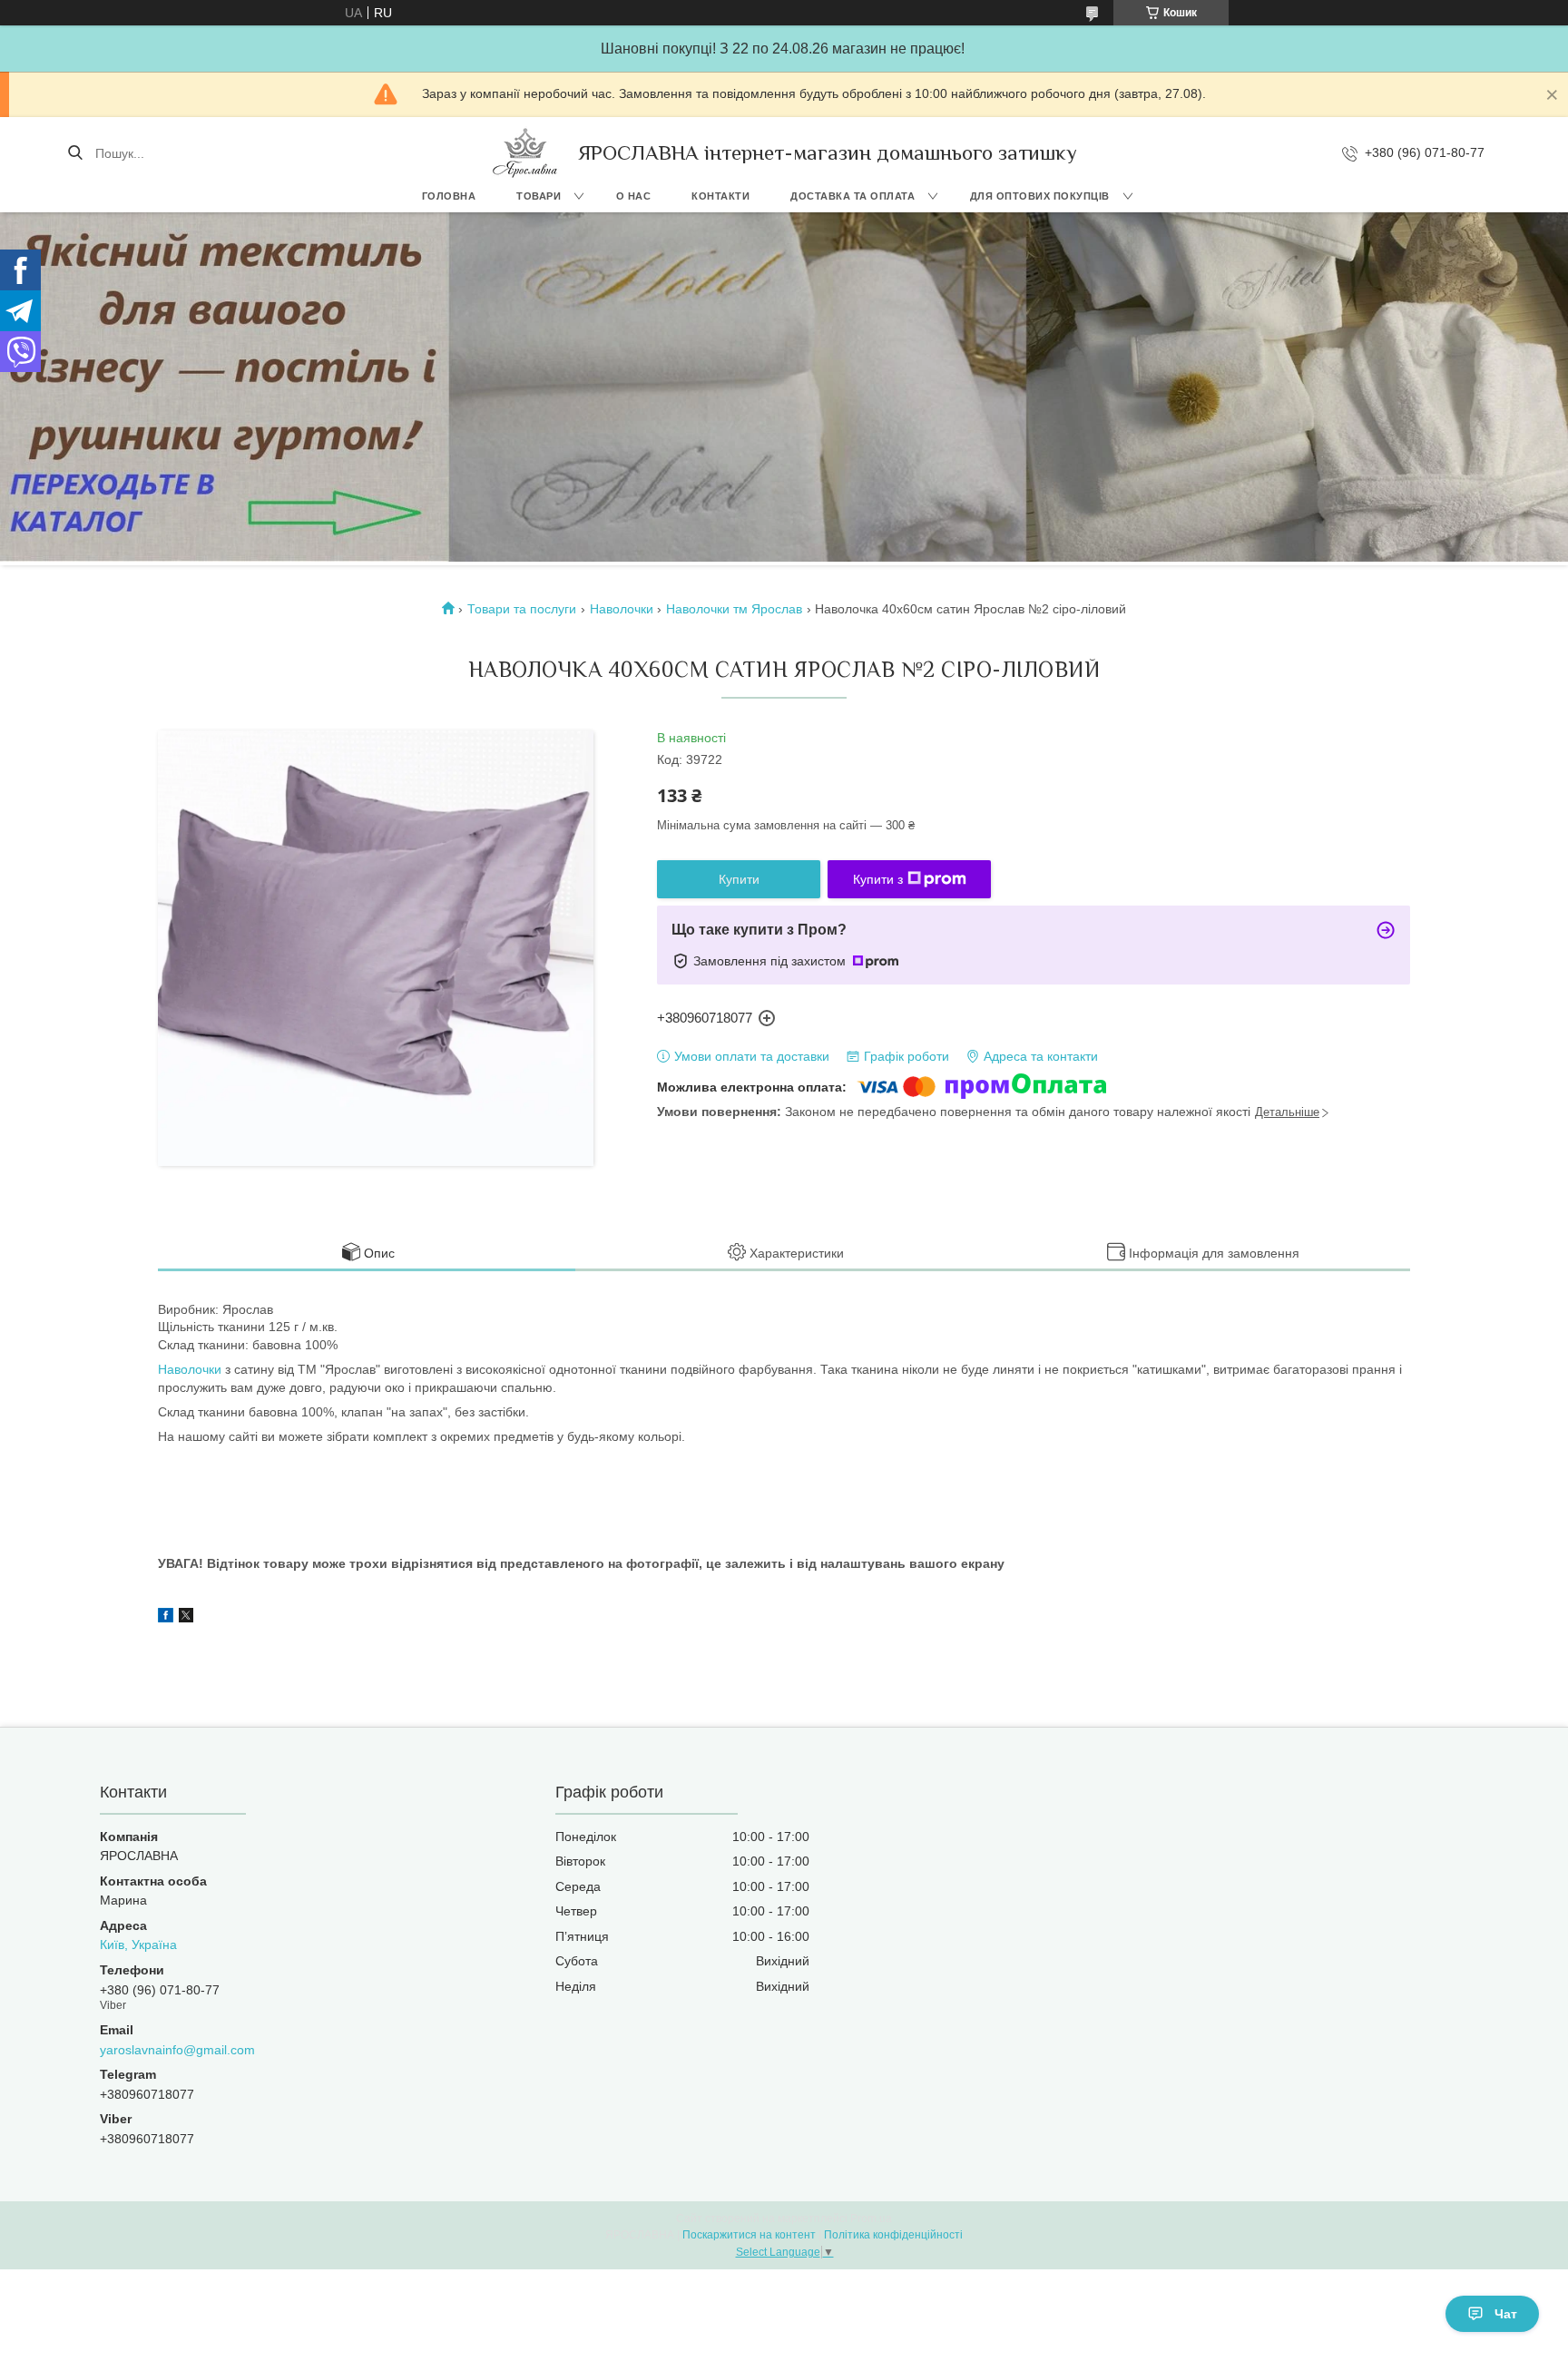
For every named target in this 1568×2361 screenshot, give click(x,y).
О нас (634, 196)
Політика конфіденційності (893, 2235)
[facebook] (166, 1618)
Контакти (720, 196)
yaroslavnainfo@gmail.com (177, 2050)
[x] (186, 1618)
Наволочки (622, 609)
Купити (739, 879)
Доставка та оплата (853, 196)
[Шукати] (75, 153)
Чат (1506, 2314)
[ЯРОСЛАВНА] (525, 153)
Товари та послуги (522, 609)
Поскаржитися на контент (749, 2235)
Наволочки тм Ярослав (734, 609)
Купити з (878, 879)
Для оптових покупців (1040, 196)
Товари (539, 196)
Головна (449, 196)
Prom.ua (871, 2219)
